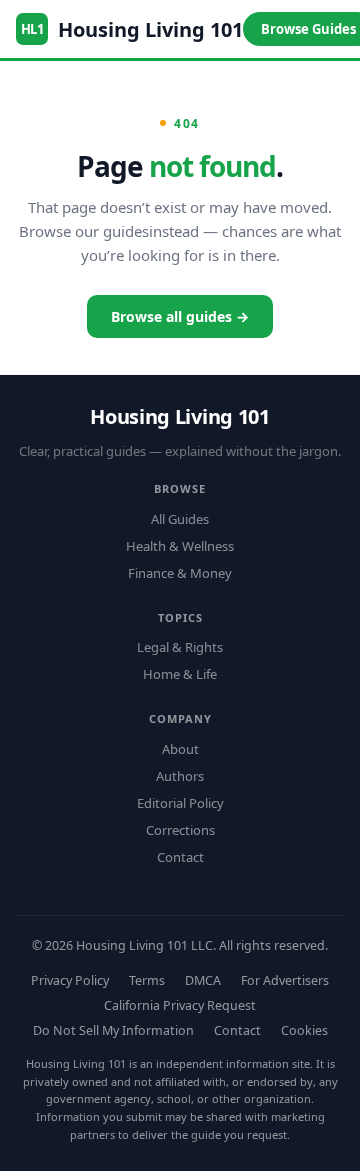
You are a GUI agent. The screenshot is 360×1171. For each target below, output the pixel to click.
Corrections (180, 830)
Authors (180, 776)
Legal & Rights (180, 647)
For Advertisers (285, 980)
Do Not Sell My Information (113, 1030)
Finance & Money (180, 573)
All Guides (180, 519)
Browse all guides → (180, 316)
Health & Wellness (180, 546)
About (180, 749)
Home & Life (180, 674)
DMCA (203, 980)
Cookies (304, 1030)
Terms (147, 980)
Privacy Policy (70, 980)
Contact (180, 857)
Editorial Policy (180, 803)
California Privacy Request (180, 1005)
